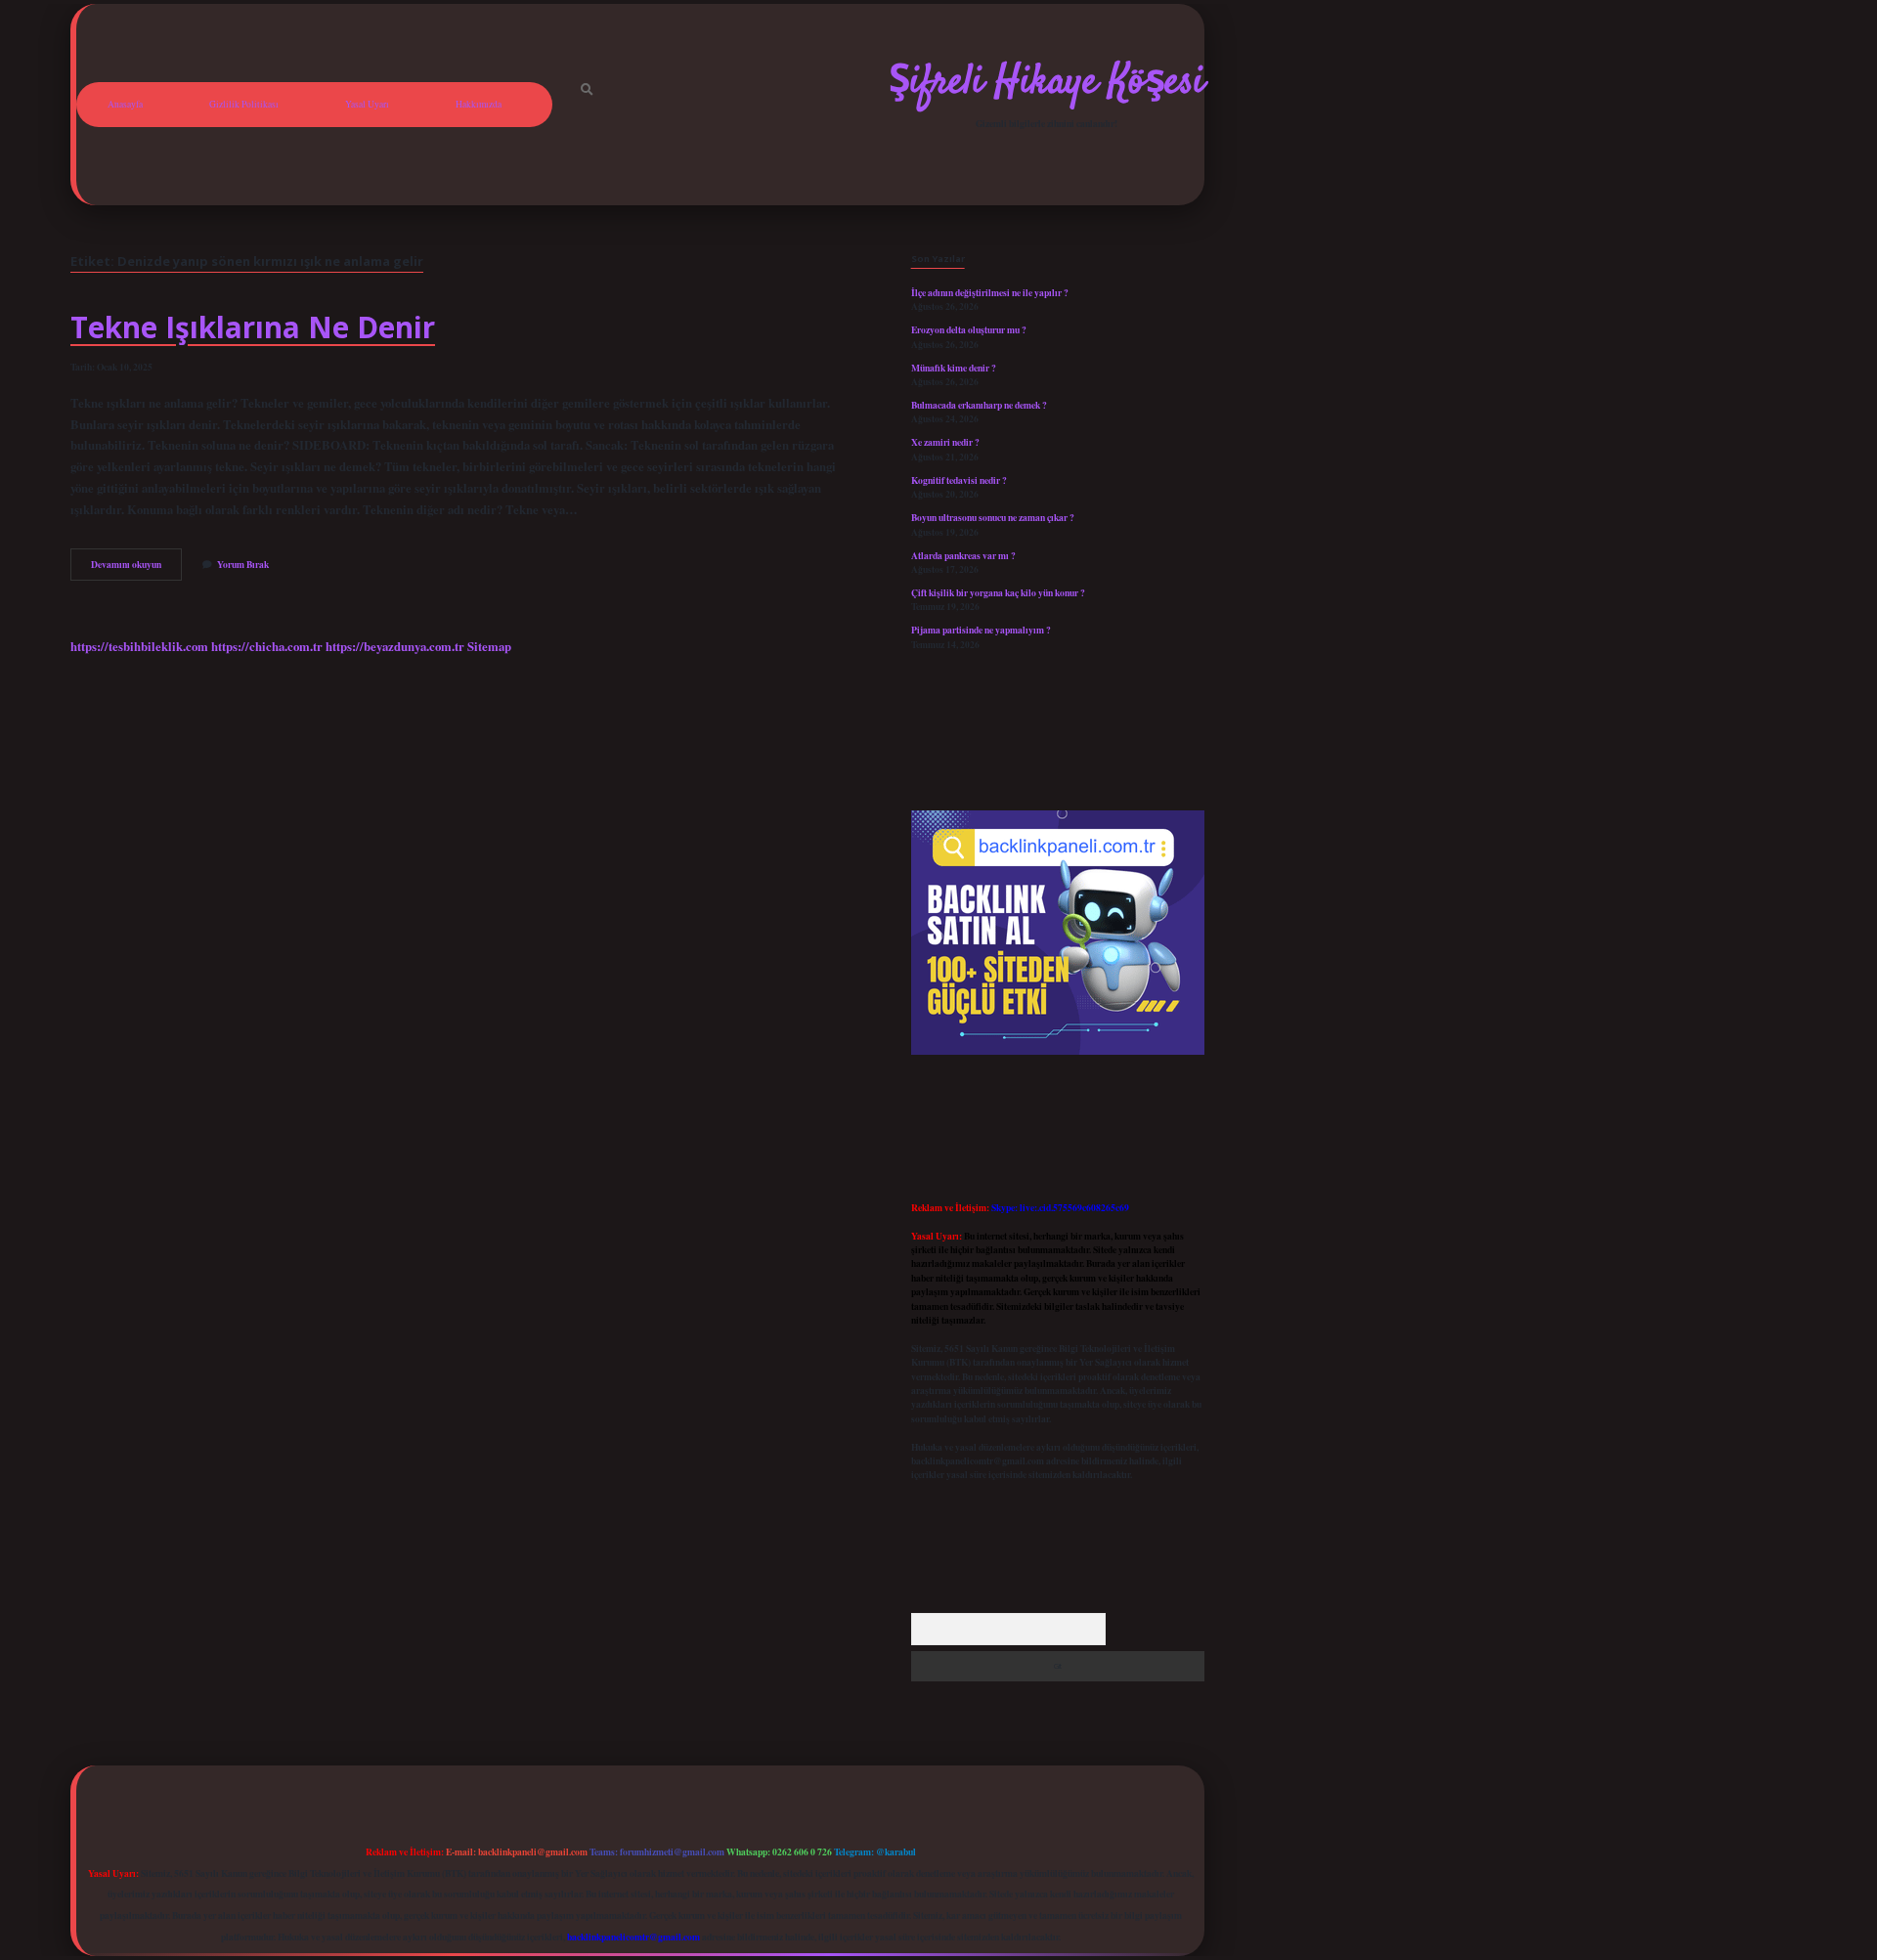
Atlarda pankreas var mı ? (963, 555)
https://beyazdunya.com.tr (395, 646)
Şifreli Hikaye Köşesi (1047, 83)
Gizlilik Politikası (244, 104)
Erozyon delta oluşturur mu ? (969, 329)
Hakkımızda (479, 104)
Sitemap (489, 646)
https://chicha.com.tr (267, 646)
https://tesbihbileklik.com (139, 646)
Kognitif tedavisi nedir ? (959, 480)
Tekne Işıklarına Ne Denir (253, 327)
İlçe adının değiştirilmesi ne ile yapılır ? (990, 292)
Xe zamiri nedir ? (945, 442)
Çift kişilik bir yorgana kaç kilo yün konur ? (998, 592)
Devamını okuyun (136, 568)
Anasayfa (125, 104)
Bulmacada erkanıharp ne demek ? (979, 405)
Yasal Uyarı (367, 104)
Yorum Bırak (243, 564)
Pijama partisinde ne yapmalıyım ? (981, 630)
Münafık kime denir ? (954, 368)
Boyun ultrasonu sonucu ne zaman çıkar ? (993, 517)
